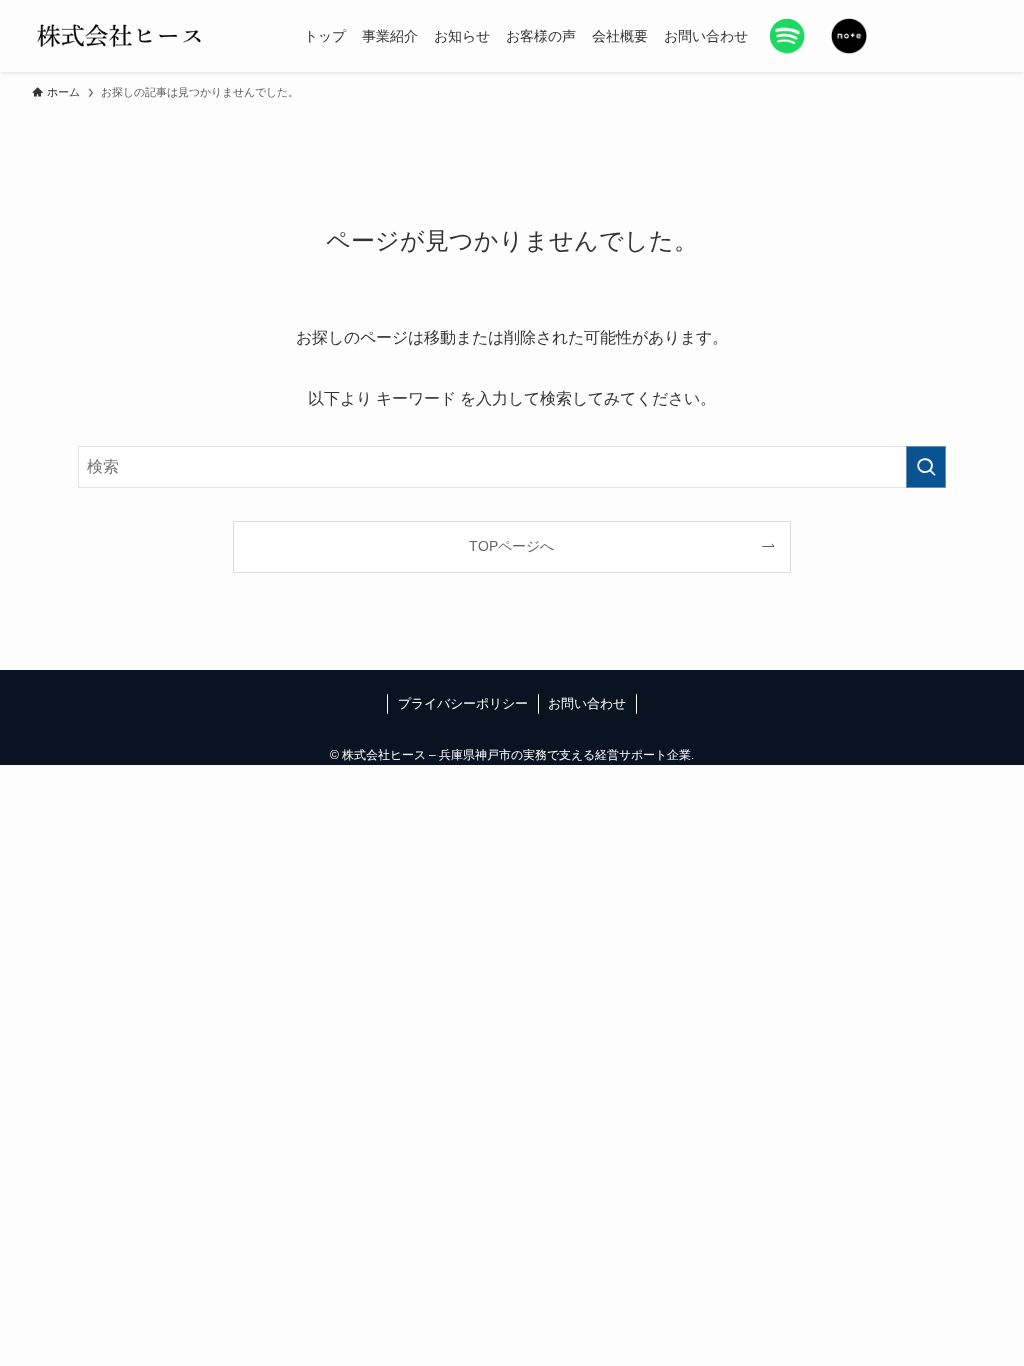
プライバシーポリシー (463, 703)
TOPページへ (511, 546)
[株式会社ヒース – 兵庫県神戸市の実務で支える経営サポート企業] (120, 36)
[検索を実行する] (926, 467)
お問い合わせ (587, 703)
